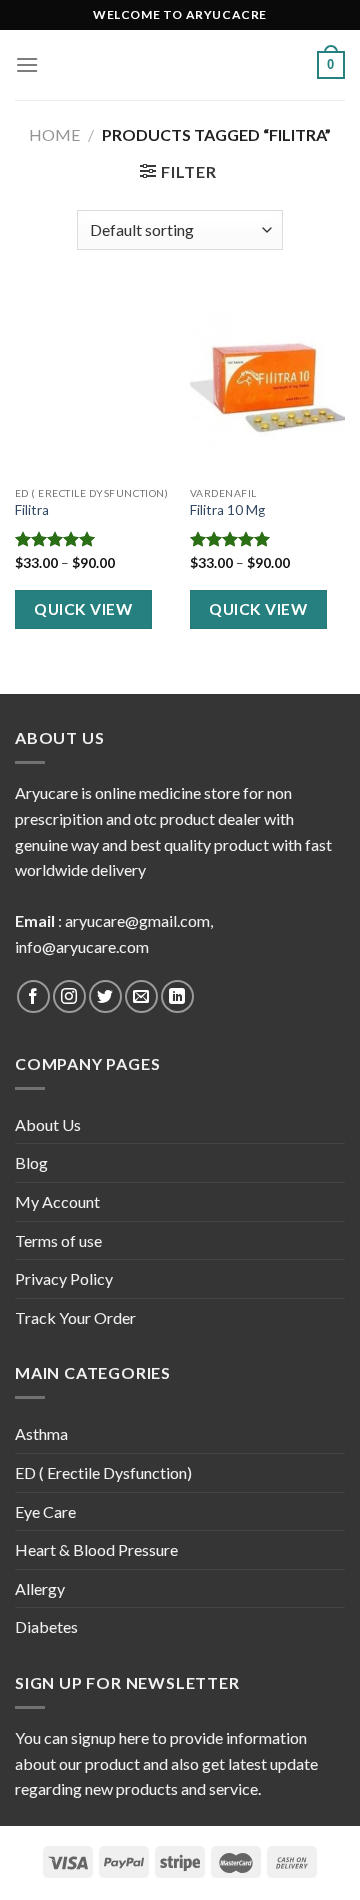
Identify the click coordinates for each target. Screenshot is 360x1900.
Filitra (32, 510)
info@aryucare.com (82, 946)
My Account (57, 1201)
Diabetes (46, 1626)
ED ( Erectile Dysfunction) (103, 1472)
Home (54, 134)
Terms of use (58, 1240)
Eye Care (45, 1511)
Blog (31, 1162)
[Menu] (27, 64)
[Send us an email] (141, 996)
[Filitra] (92, 383)
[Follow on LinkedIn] (177, 996)
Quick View (83, 609)
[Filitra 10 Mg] (267, 383)
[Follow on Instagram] (69, 996)
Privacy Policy (64, 1278)
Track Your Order (75, 1317)
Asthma (41, 1433)
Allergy (40, 1588)
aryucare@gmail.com (137, 920)
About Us (48, 1124)
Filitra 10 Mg (227, 510)
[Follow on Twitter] (105, 996)
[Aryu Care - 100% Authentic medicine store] (180, 65)
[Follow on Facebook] (33, 996)
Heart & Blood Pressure (96, 1549)
